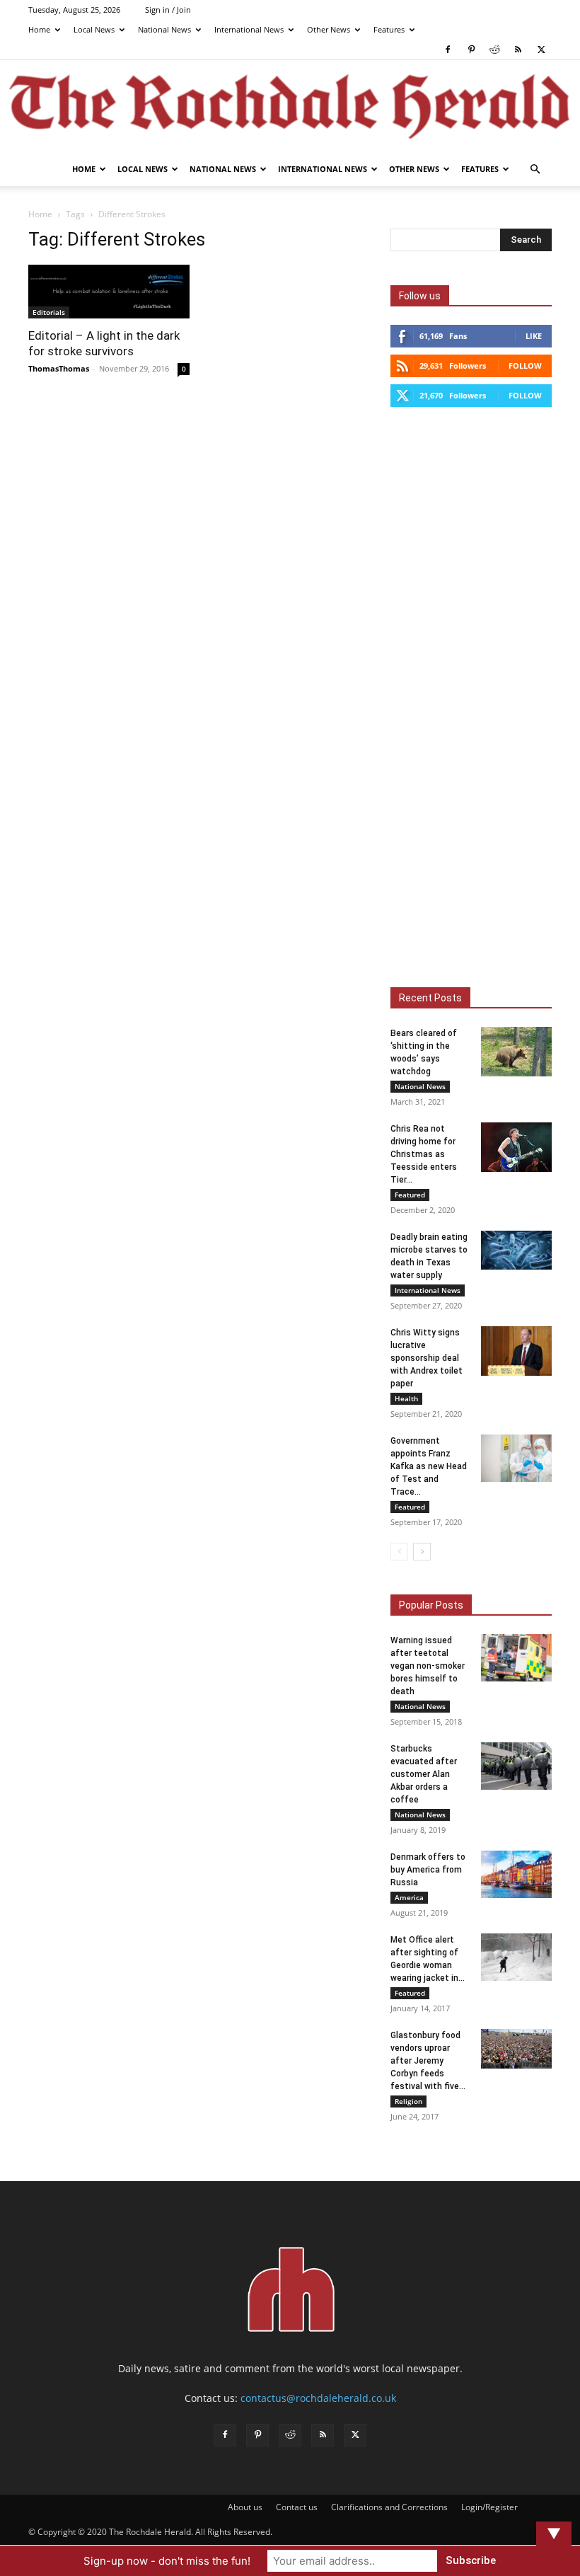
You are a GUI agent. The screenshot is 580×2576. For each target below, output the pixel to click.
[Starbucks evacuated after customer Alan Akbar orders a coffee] (516, 1766)
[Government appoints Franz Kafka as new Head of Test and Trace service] (516, 1458)
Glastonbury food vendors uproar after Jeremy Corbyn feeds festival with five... (428, 2061)
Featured (410, 1195)
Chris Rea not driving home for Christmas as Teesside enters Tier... (424, 1154)
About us (245, 2507)
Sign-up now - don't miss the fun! (167, 2561)
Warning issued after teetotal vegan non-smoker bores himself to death (428, 1666)
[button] (535, 169)
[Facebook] (448, 50)
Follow (525, 366)
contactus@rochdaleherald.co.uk (318, 2398)
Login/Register (489, 2507)
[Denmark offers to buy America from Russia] (516, 1874)
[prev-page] (399, 1552)
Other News (329, 29)
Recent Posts (430, 998)
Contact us (297, 2507)
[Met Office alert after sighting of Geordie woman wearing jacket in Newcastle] (516, 1957)
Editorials (49, 312)
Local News (94, 29)
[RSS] (518, 50)
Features (389, 29)
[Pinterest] (471, 50)
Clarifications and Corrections (389, 2507)
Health (406, 1398)
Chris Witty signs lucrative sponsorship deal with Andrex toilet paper (427, 1358)
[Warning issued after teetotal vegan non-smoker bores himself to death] (516, 1658)
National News (164, 29)
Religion (408, 2101)
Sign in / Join (168, 10)
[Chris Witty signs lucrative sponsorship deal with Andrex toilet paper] (516, 1351)
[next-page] (422, 1552)
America (409, 1897)
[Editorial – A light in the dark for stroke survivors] (109, 292)
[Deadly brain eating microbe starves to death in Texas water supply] (516, 1250)
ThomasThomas (59, 368)
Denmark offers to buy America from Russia (428, 1870)
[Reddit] (494, 50)
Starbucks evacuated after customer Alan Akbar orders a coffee (424, 1774)
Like (534, 336)
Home (39, 29)
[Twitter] (541, 50)
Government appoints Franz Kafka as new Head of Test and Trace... (429, 1466)
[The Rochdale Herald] (290, 107)
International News (249, 29)
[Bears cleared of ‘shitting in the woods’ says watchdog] (516, 1052)
